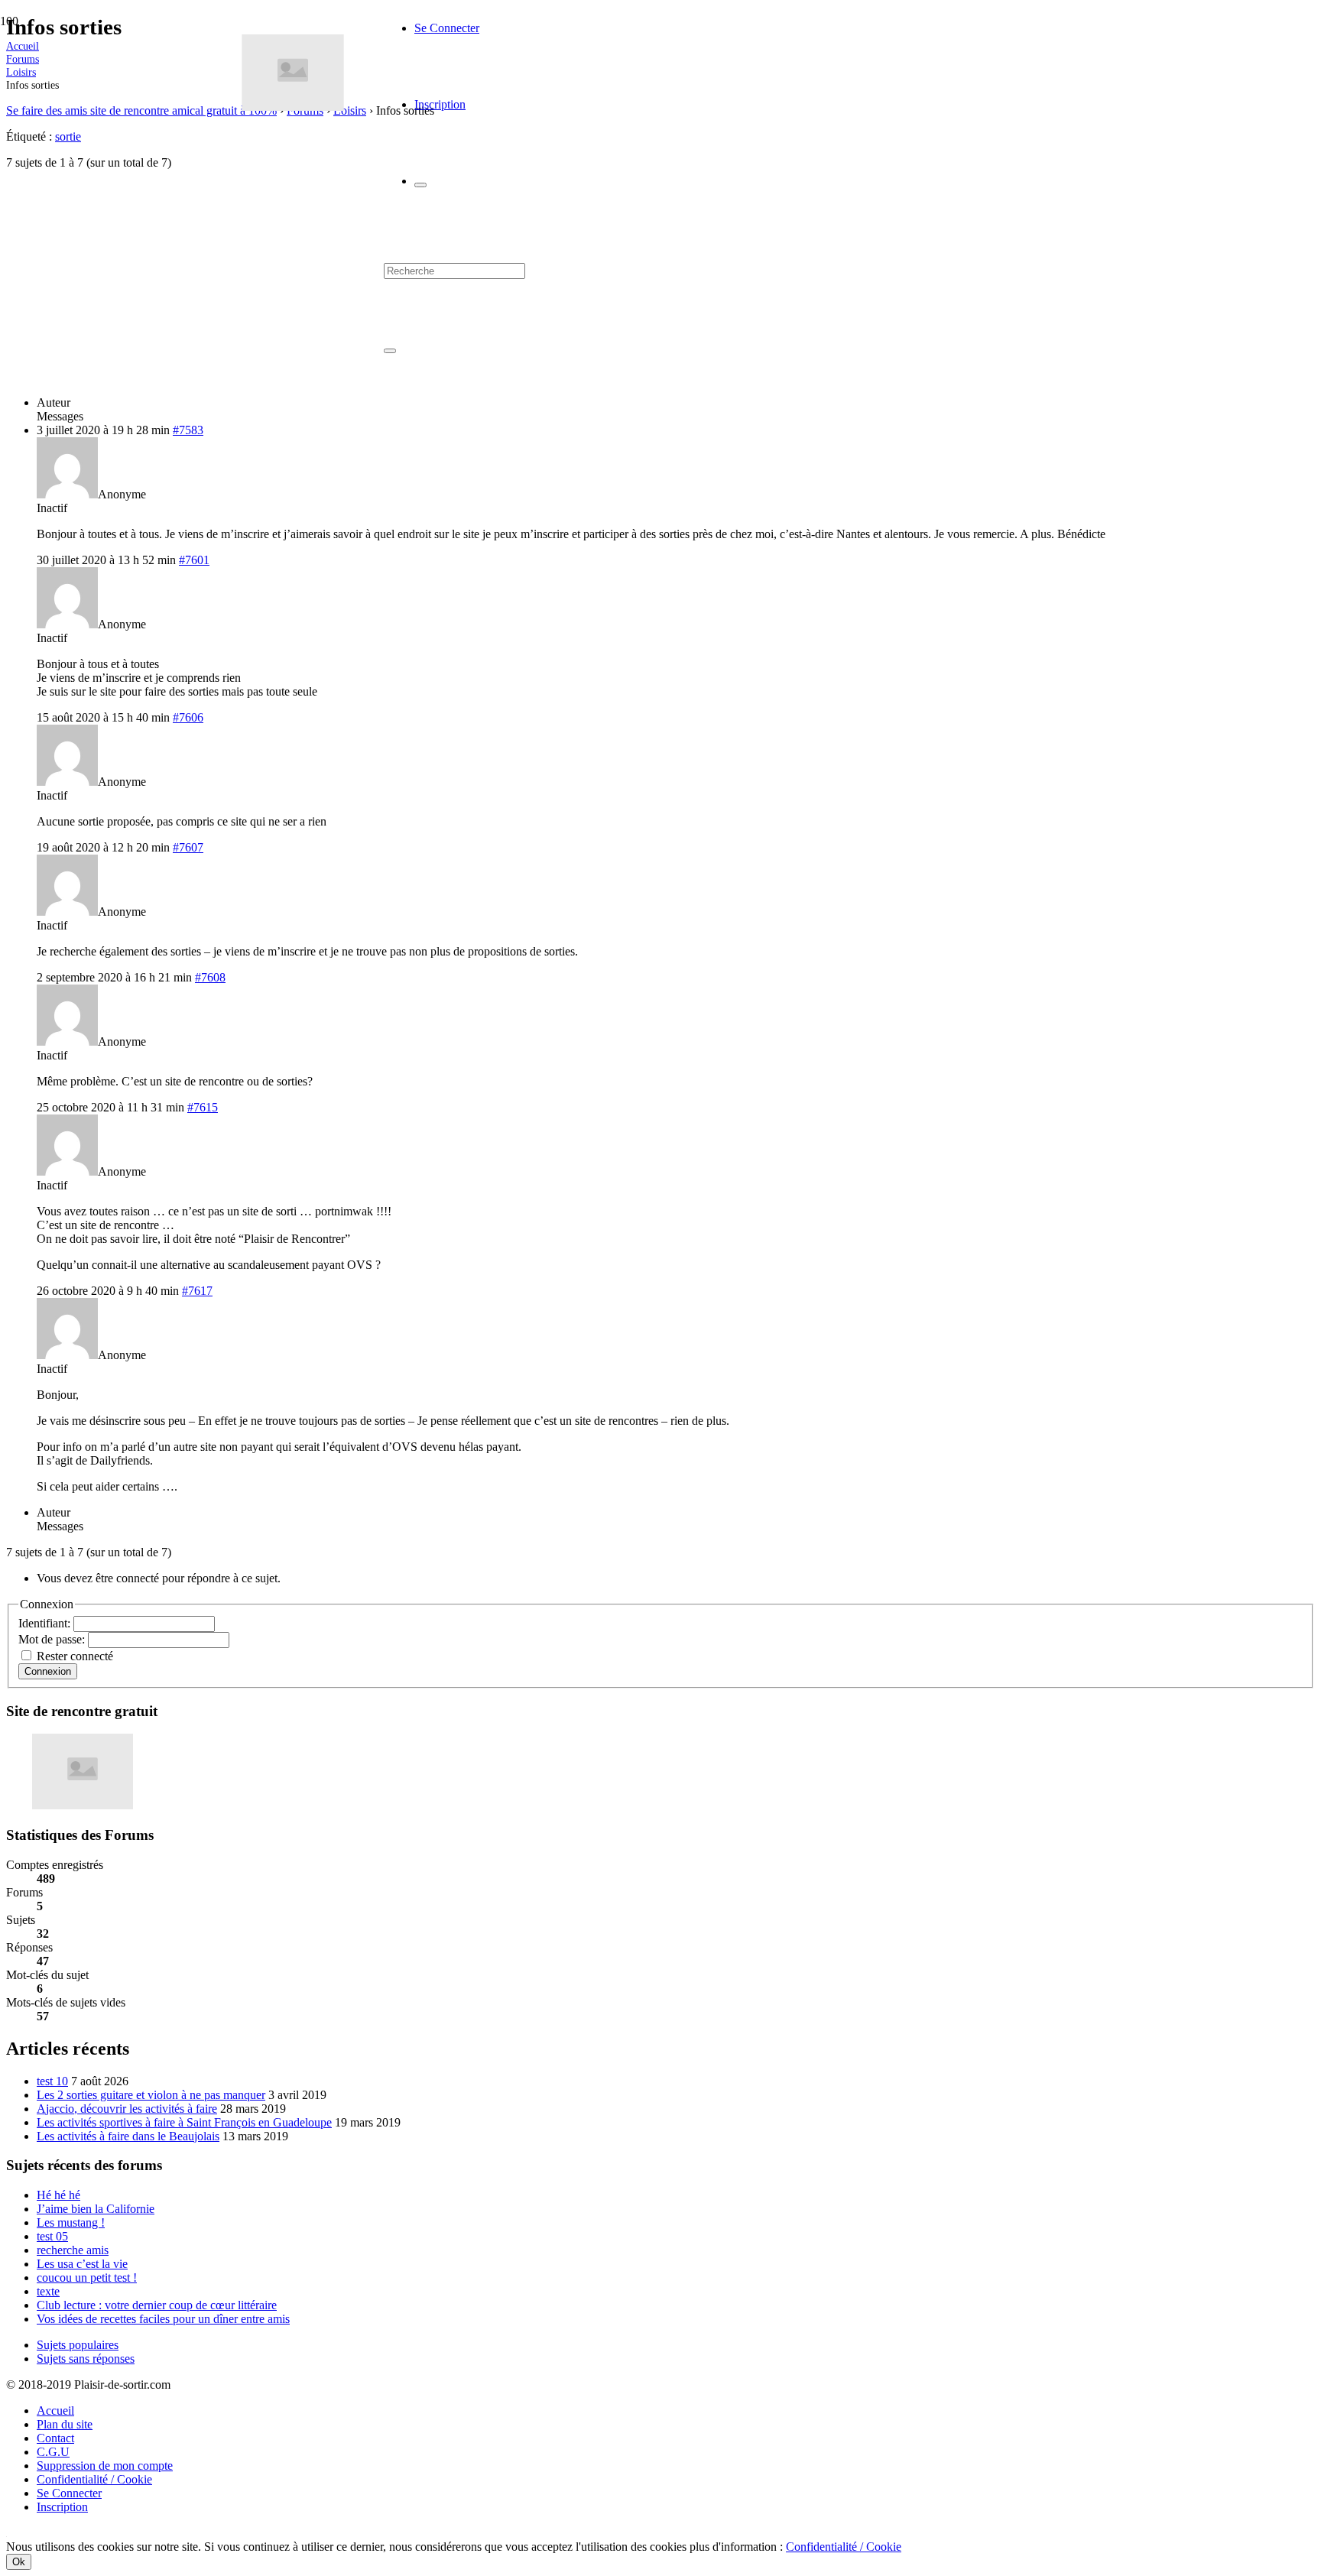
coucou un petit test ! (87, 2278)
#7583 (188, 430)
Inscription (62, 2507)
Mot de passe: (53, 1639)
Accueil (55, 2411)
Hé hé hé (58, 2195)
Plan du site (65, 2424)
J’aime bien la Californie (96, 2209)
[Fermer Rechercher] (390, 351)
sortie (68, 136)
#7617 (197, 1291)
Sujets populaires (78, 2345)
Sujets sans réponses (86, 2359)
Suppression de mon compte (105, 2466)
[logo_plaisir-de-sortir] (293, 107)
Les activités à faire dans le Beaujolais (128, 2136)
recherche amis (73, 2250)
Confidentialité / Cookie (94, 2479)
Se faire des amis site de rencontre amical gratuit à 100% (141, 110)
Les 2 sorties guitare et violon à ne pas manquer (151, 2095)
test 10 (52, 2081)
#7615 (203, 1107)
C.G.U (53, 2452)
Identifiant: (46, 1623)
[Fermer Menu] (420, 185)
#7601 (194, 560)
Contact (55, 2438)
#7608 (210, 977)
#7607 (188, 847)
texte (48, 2291)
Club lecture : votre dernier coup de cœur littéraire (157, 2305)
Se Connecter (69, 2493)
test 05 (52, 2236)
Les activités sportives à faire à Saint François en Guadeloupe (184, 2122)
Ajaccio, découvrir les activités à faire (127, 2109)
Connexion (48, 1671)
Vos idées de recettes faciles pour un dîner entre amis (163, 2319)
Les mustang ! (71, 2222)
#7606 (188, 717)
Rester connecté (75, 1656)
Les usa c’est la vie (82, 2264)
